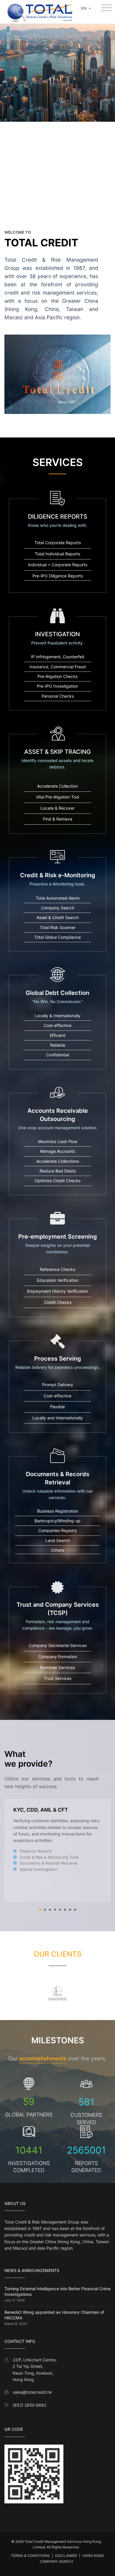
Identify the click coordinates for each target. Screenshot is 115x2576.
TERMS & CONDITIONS (30, 2556)
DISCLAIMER (66, 2556)
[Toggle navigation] (107, 8)
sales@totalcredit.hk (32, 2392)
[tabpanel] (57, 1850)
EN (84, 8)
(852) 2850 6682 (29, 2405)
